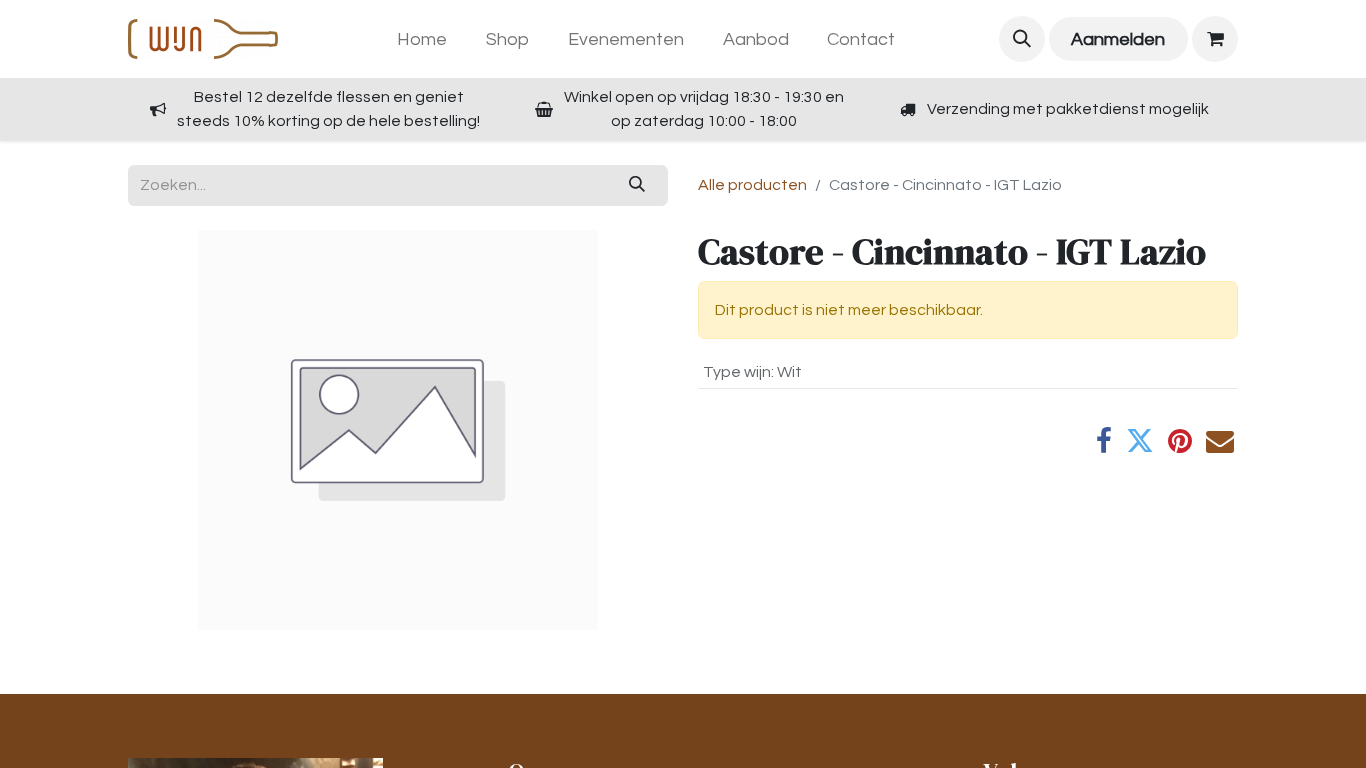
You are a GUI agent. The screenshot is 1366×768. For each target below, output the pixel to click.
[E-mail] (1220, 441)
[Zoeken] (637, 185)
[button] (1022, 39)
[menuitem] (422, 39)
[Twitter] (1140, 441)
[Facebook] (1104, 441)
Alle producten (752, 185)
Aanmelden (1118, 39)
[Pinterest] (1180, 441)
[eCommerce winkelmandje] (1215, 39)
